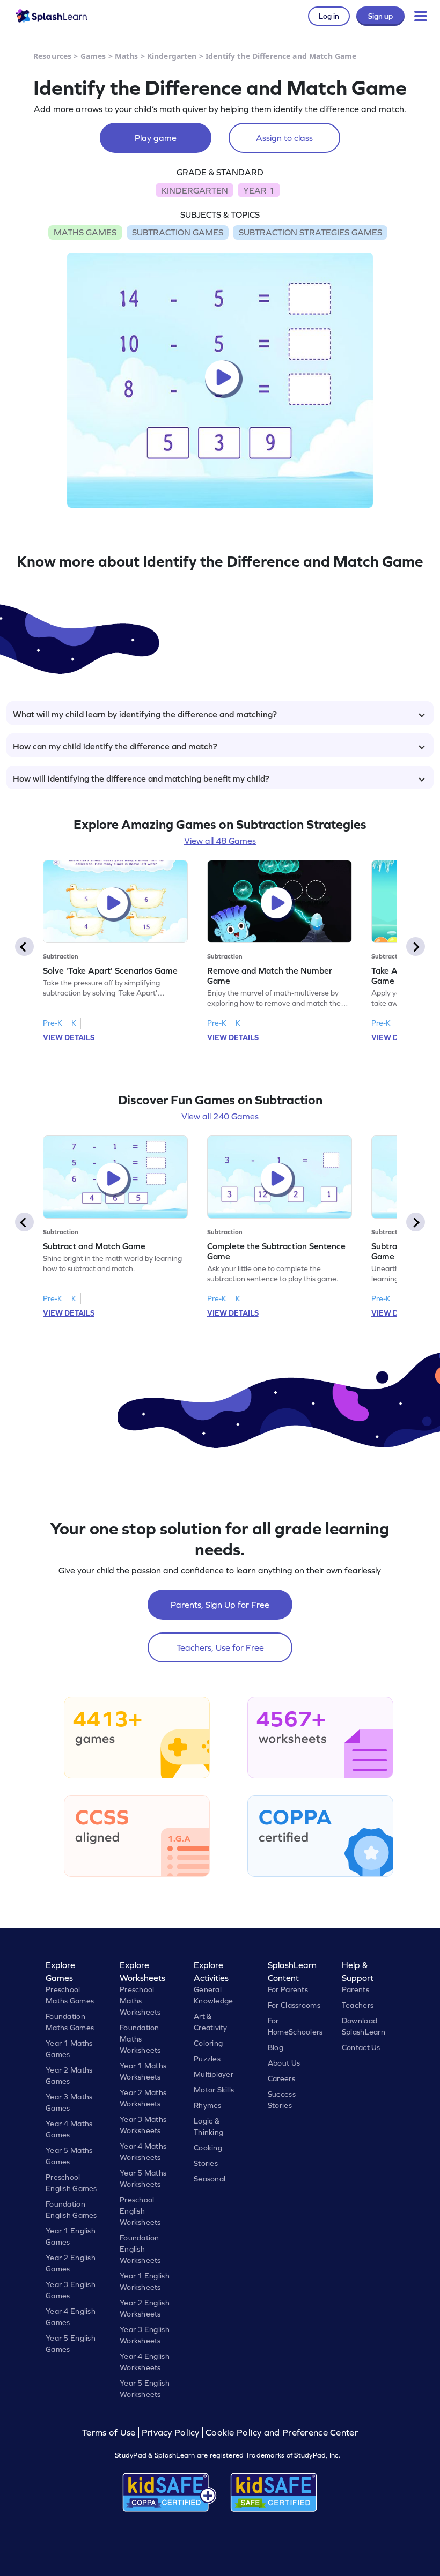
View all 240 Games (220, 1116)
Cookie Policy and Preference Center (282, 2433)
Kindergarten (172, 56)
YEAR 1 (259, 190)
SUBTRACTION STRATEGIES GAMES (310, 232)
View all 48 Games (220, 841)
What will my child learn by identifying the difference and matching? (145, 714)
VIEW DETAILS (69, 1037)
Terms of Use (110, 2433)
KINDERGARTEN (195, 190)
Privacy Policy (171, 2433)
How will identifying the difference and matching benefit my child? (141, 778)
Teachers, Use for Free (220, 1647)
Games (93, 56)
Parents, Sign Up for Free (220, 1605)
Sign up (380, 16)
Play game (156, 138)
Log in (329, 16)
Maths (127, 56)
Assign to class (284, 138)
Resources (52, 56)
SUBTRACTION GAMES (178, 232)
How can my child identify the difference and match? (115, 746)
